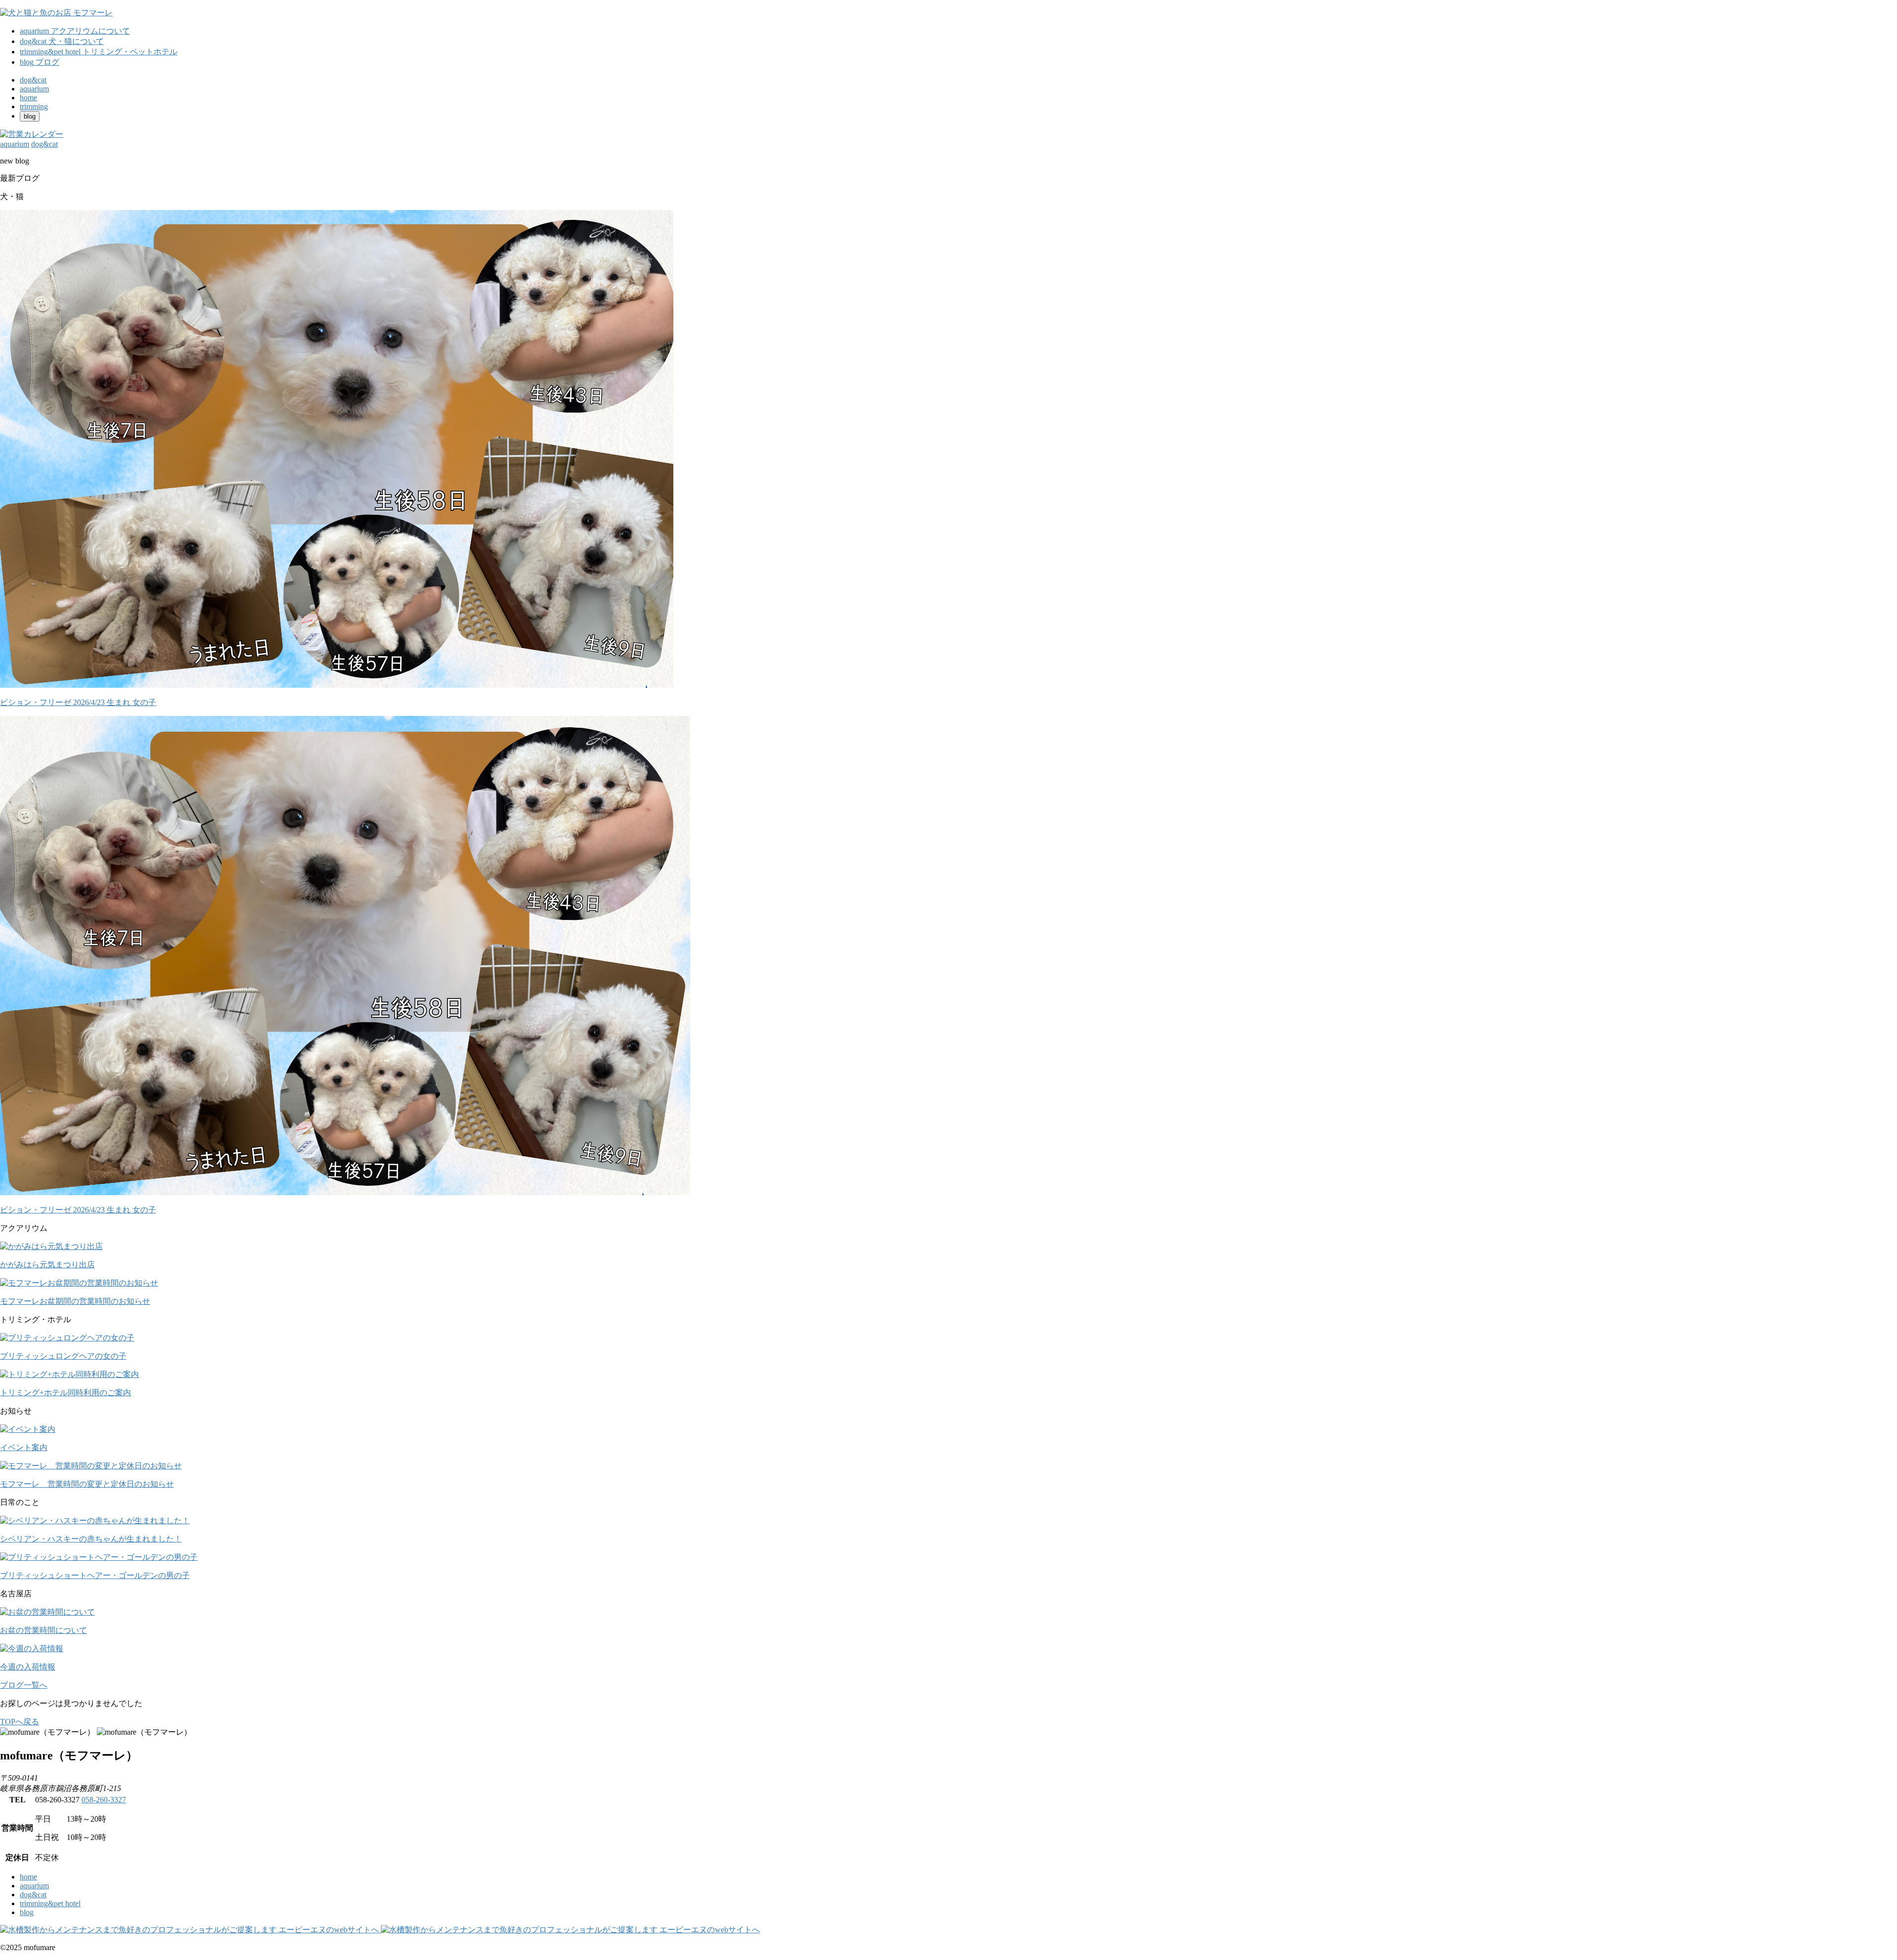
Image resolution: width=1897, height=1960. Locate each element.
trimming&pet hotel (50, 1903)
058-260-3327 (104, 1800)
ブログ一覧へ (24, 1685)
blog (27, 1912)
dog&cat (33, 1895)
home (28, 1877)
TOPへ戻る (20, 1722)
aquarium (34, 1886)
